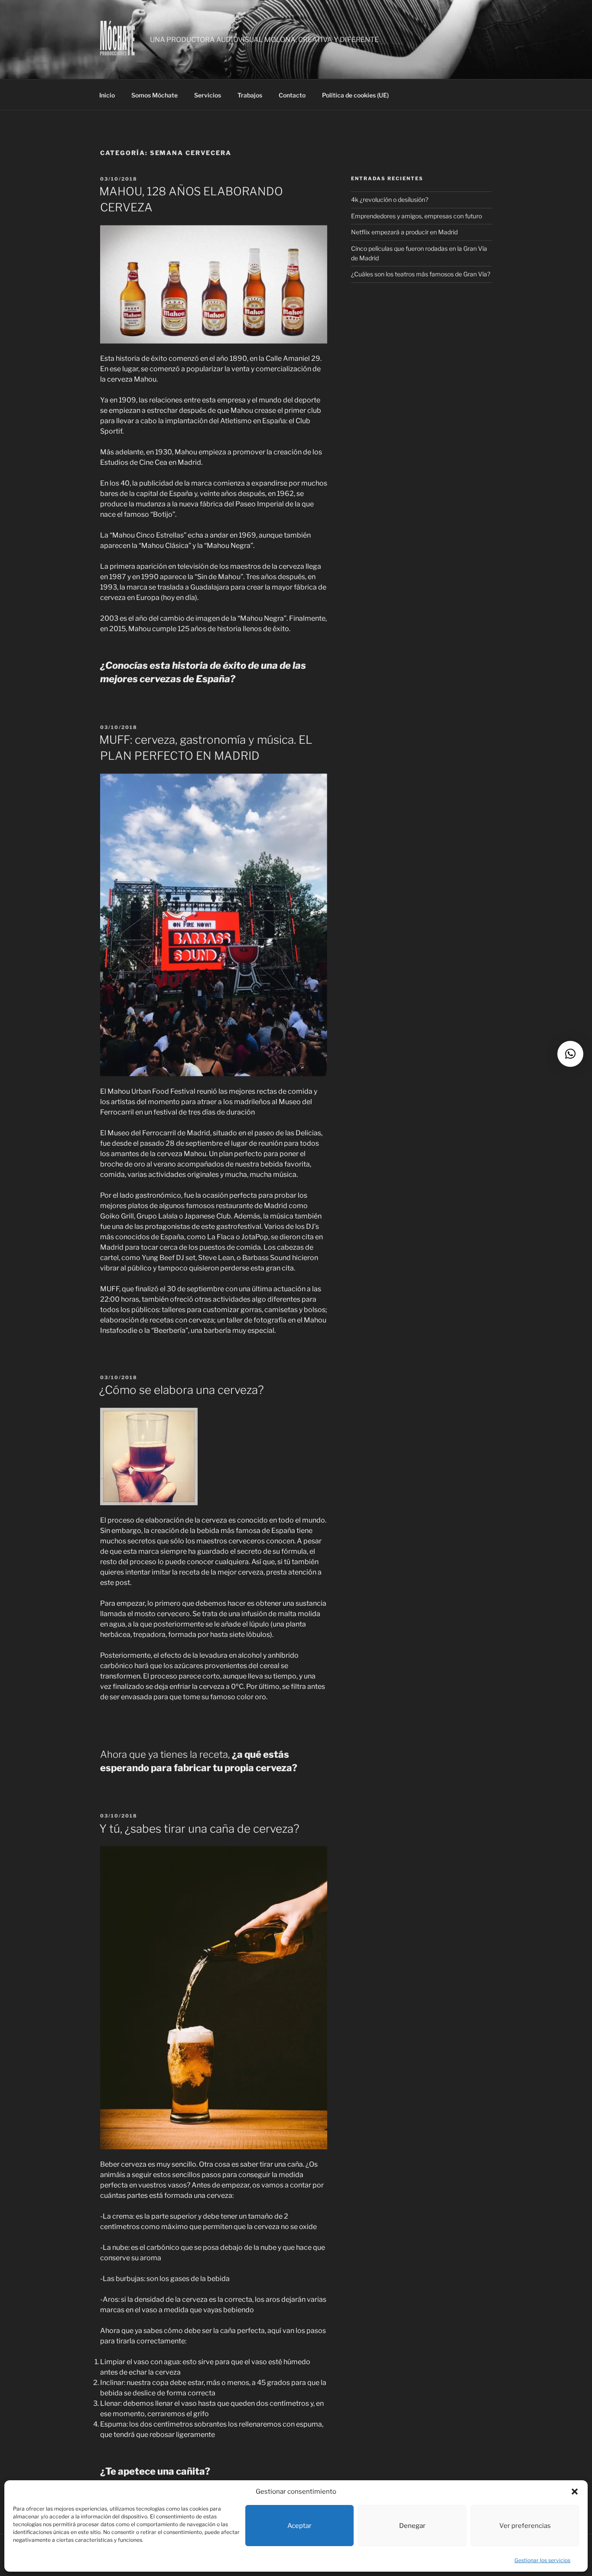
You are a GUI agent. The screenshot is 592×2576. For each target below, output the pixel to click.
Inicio (107, 95)
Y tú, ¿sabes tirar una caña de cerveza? (199, 1829)
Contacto (292, 95)
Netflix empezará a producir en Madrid (404, 232)
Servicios (208, 95)
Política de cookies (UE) (355, 95)
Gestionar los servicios (542, 2560)
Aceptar (299, 2526)
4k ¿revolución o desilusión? (390, 199)
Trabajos (250, 95)
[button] (575, 2492)
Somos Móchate (155, 95)
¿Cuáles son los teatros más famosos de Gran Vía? (421, 274)
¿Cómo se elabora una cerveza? (182, 1390)
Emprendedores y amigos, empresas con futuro (416, 216)
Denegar (412, 2526)
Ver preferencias (525, 2526)
